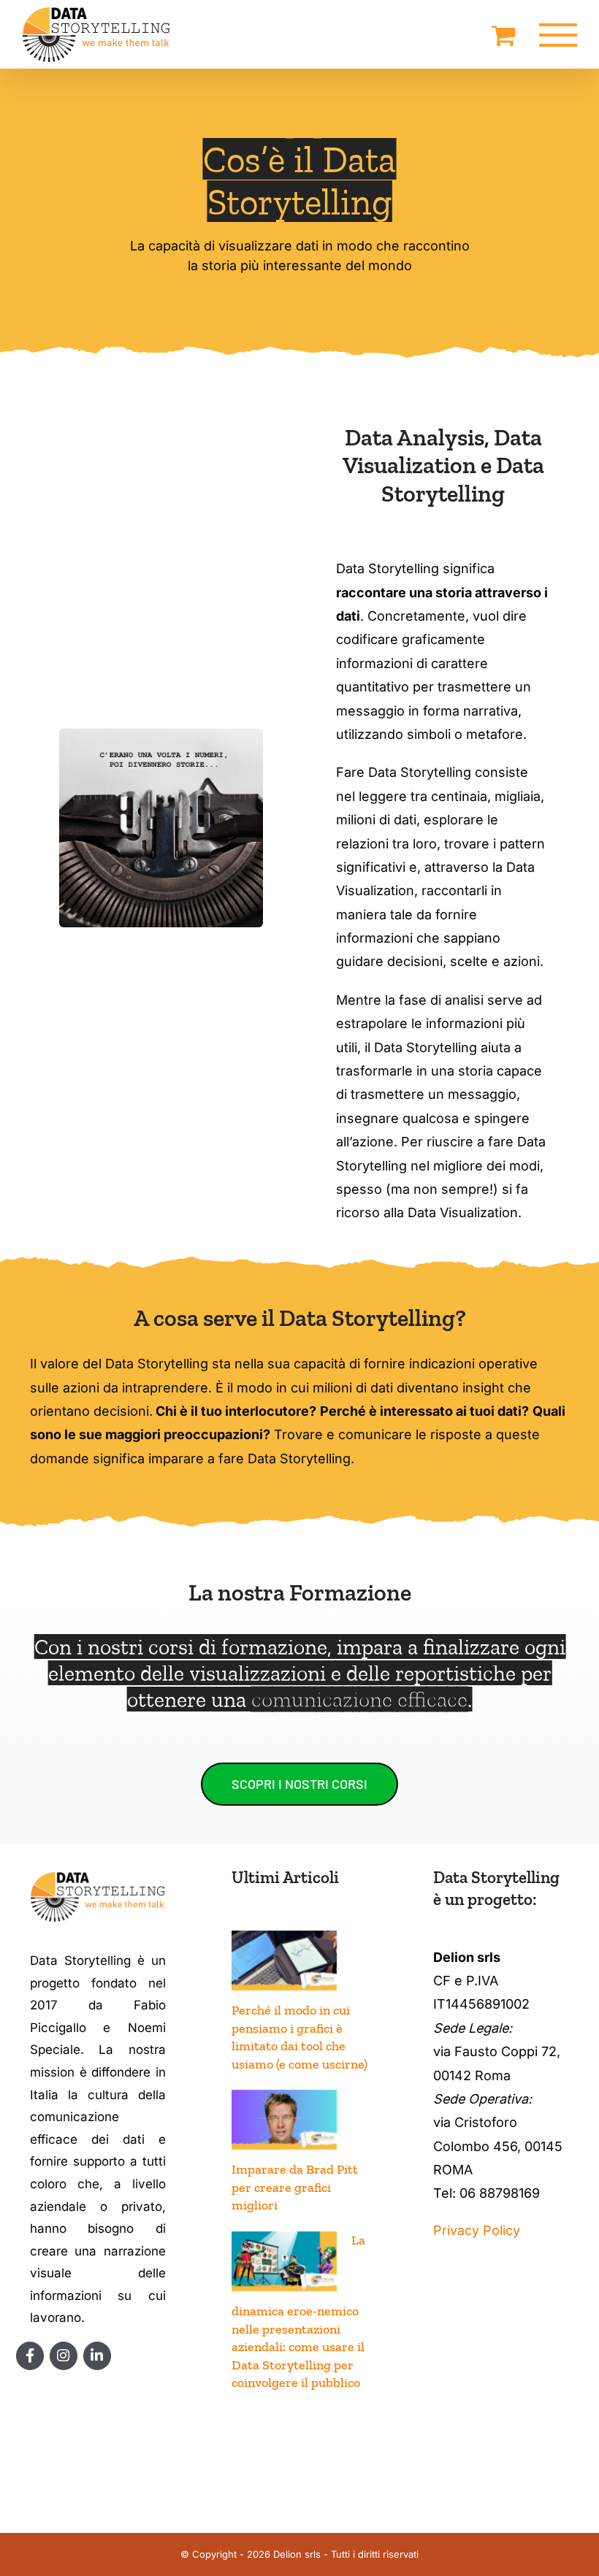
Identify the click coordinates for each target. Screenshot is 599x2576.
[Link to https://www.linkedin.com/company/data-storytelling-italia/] (98, 2356)
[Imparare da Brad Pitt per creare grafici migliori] (284, 2120)
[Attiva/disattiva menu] (558, 35)
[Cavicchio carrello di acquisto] (504, 35)
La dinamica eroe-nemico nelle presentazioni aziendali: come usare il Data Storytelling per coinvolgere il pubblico (298, 2311)
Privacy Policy (477, 2230)
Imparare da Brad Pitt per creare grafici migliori (295, 2187)
